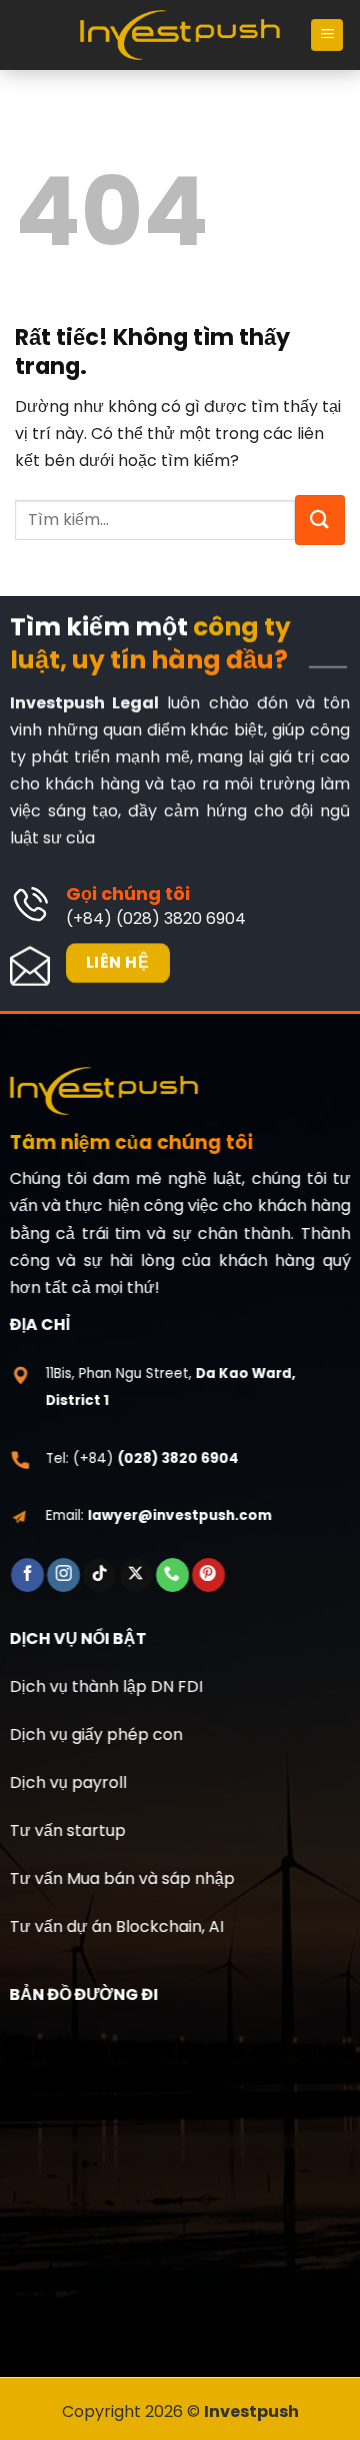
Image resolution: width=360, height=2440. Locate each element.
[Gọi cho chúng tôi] (172, 1575)
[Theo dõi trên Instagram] (63, 1575)
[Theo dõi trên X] (136, 1575)
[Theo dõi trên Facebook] (27, 1575)
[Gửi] (320, 520)
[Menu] (327, 35)
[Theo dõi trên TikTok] (99, 1575)
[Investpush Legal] (180, 35)
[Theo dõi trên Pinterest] (208, 1575)
